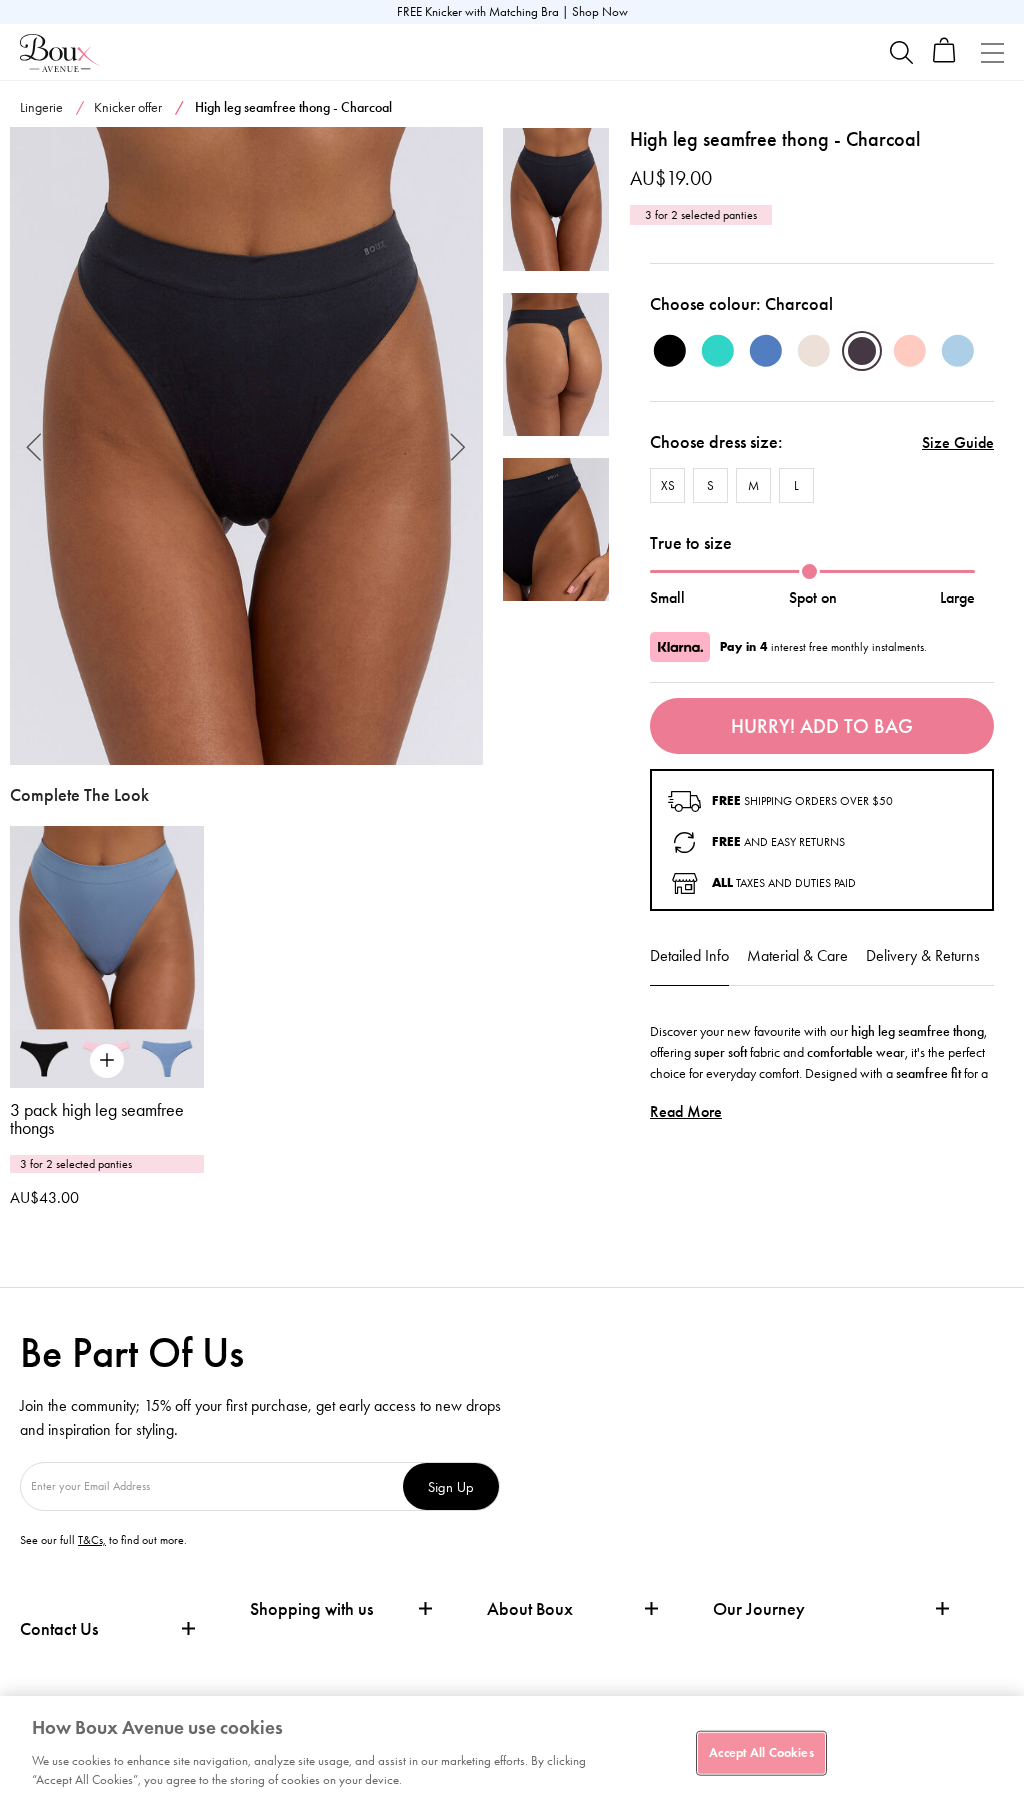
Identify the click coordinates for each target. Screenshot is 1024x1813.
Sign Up (451, 1486)
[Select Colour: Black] (670, 351)
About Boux (530, 1609)
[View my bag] (944, 58)
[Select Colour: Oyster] (814, 351)
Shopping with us (311, 1609)
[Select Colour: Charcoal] (862, 351)
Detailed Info (689, 955)
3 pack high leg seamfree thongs (97, 1119)
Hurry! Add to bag (822, 726)
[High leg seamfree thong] (246, 446)
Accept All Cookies (761, 1752)
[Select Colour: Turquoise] (718, 351)
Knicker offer (128, 107)
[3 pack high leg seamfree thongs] (107, 957)
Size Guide (958, 442)
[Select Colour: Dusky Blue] (958, 351)
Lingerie (41, 107)
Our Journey (759, 1609)
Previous (34, 445)
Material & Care (797, 955)
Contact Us (59, 1629)
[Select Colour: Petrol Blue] (766, 351)
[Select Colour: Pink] (910, 351)
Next (458, 445)
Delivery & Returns (923, 955)
